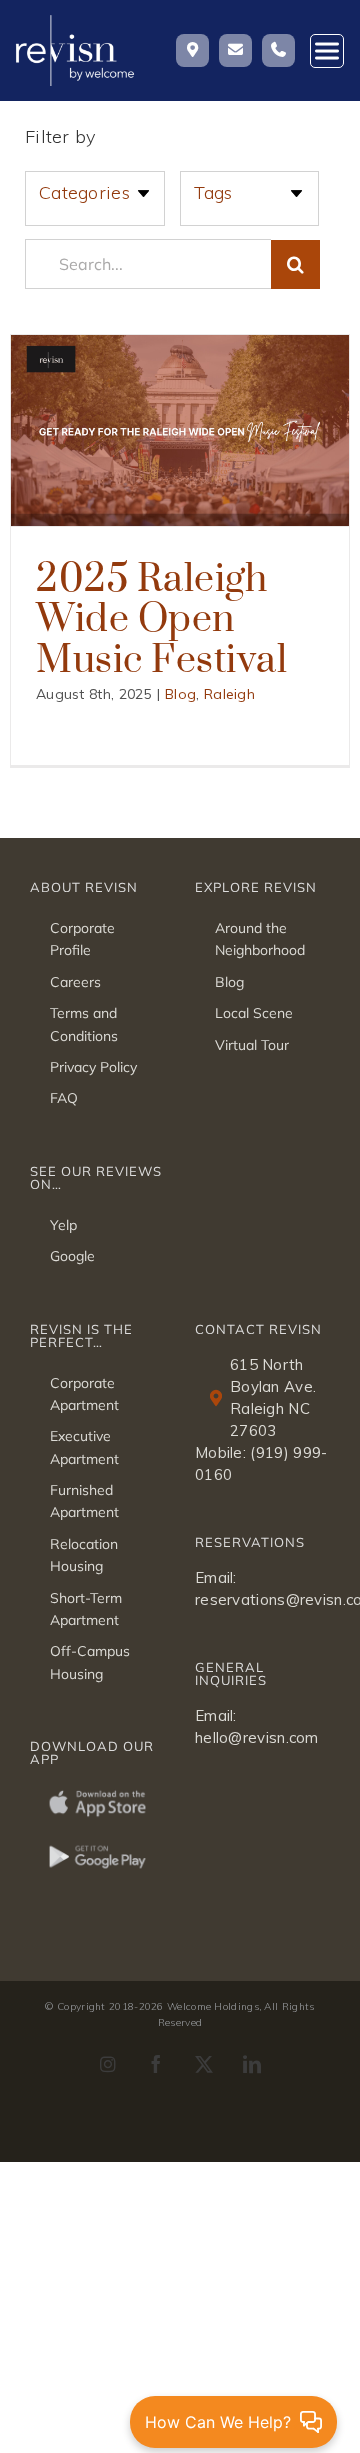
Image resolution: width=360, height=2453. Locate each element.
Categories (84, 192)
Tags (213, 192)
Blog (180, 694)
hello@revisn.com (257, 1737)
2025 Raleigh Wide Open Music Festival (161, 617)
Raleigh (229, 694)
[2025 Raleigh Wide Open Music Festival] (180, 430)
